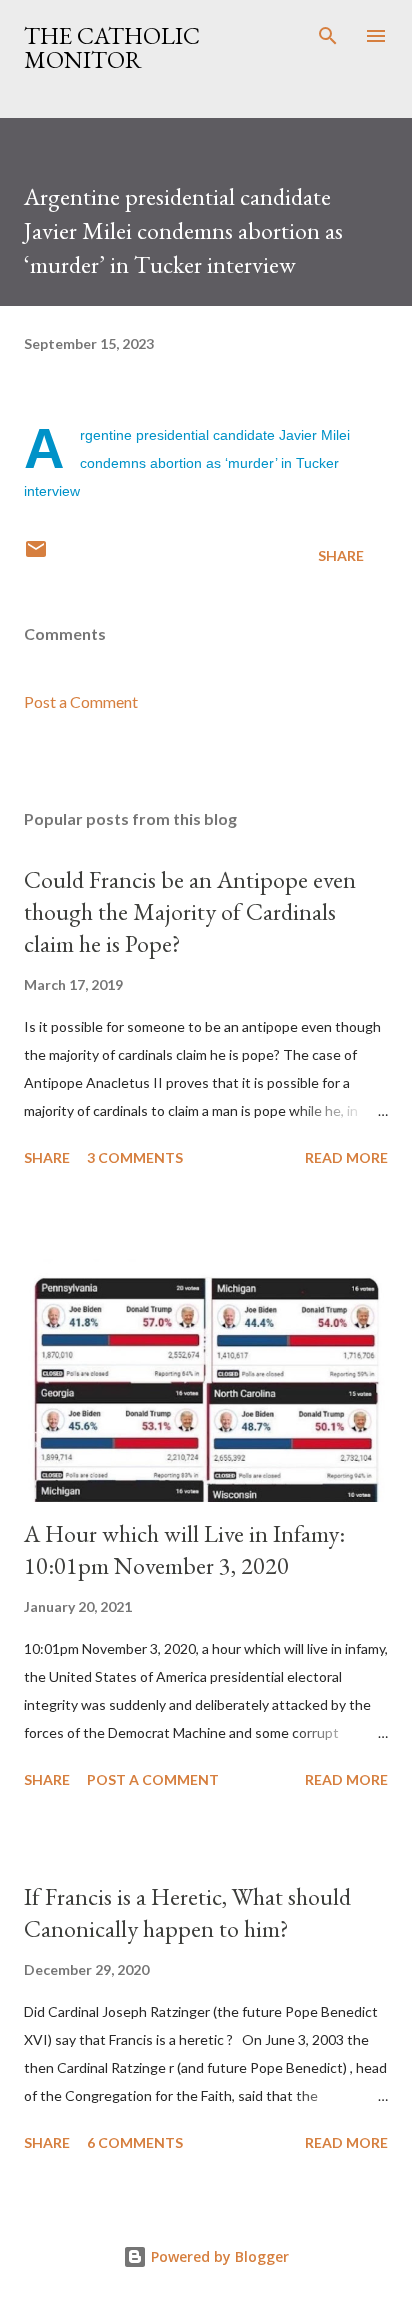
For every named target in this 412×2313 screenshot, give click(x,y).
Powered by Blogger (218, 2256)
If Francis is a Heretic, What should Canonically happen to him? (187, 1912)
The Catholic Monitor (112, 47)
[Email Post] (36, 555)
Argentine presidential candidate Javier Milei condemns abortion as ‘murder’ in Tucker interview (187, 463)
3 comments (135, 1157)
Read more (346, 1157)
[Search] (328, 36)
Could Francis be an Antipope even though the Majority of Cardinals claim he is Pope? (190, 911)
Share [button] (341, 555)
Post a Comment (81, 701)
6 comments (135, 2142)
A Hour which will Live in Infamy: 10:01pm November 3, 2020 (184, 1549)
